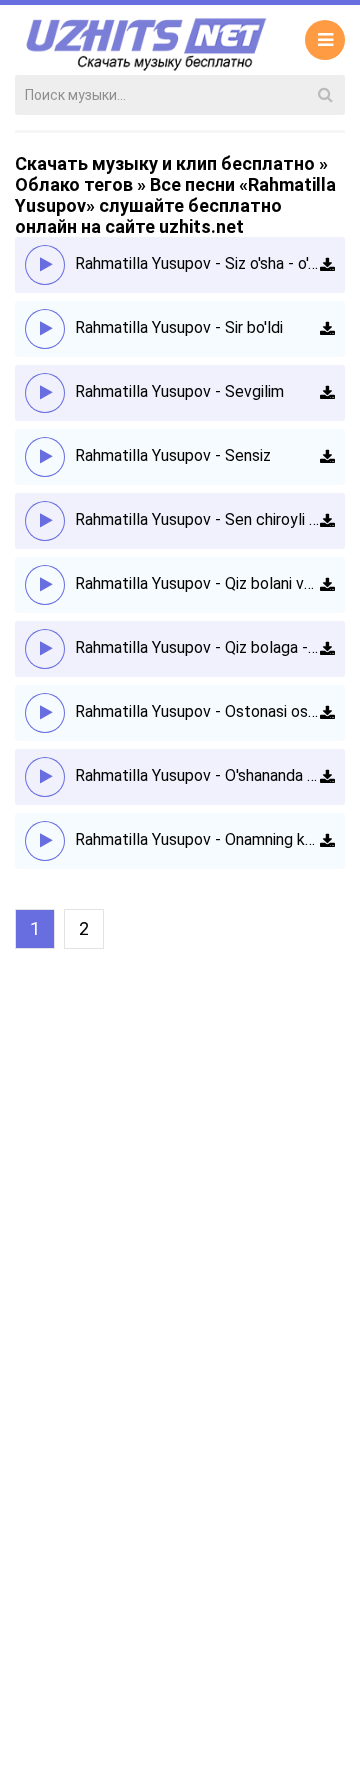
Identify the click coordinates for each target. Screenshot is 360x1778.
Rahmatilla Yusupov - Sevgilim (179, 391)
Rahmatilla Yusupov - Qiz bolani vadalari (197, 583)
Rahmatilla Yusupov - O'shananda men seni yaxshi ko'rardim (197, 775)
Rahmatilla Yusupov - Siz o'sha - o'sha (197, 263)
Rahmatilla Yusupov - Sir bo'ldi (179, 327)
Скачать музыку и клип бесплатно (165, 163)
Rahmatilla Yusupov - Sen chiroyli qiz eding (197, 519)
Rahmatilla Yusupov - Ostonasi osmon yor (197, 711)
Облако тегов (74, 184)
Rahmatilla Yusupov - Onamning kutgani (197, 839)
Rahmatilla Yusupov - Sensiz (173, 455)
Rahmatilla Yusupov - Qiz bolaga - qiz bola (197, 647)
